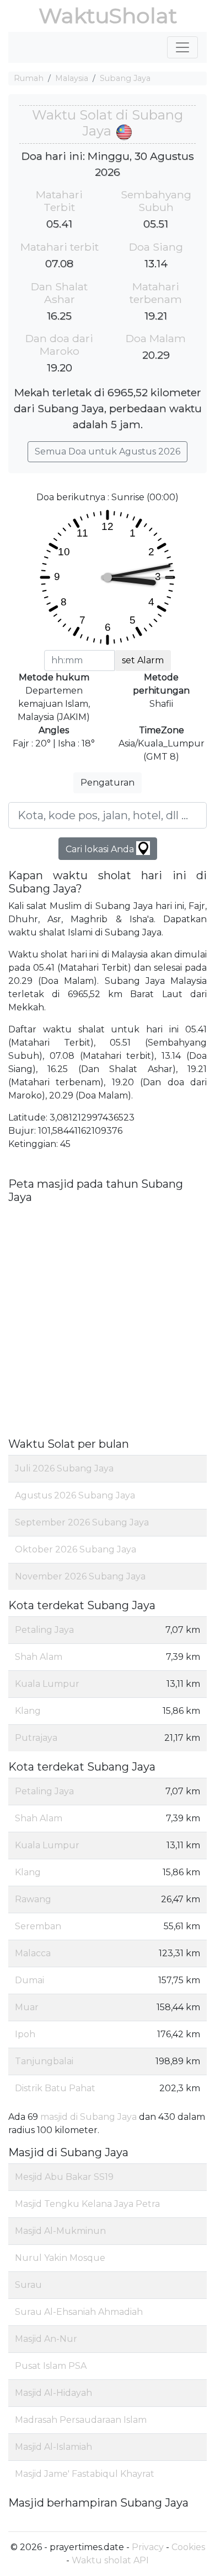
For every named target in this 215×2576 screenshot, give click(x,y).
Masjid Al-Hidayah (53, 2393)
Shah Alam (39, 1657)
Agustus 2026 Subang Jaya (75, 1495)
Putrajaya (36, 1738)
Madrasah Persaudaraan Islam (81, 2420)
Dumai (29, 1980)
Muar (27, 2007)
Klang (28, 1711)
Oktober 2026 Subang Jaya (76, 1549)
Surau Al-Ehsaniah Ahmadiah (79, 2312)
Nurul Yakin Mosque (60, 2258)
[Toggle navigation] (182, 47)
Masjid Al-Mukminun (60, 2231)
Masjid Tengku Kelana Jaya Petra (87, 2204)
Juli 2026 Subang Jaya (64, 1468)
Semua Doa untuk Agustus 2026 (108, 451)
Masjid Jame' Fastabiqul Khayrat (85, 2474)
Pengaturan (108, 783)
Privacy (148, 2547)
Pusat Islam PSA (51, 2366)
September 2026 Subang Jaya (82, 1522)
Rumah (29, 78)
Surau (28, 2285)
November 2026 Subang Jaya (80, 1576)
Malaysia (72, 78)
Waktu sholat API (110, 2560)
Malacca (33, 1953)
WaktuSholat (108, 16)
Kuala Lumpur (47, 1684)
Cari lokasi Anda (101, 849)
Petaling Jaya (44, 1630)
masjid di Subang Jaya (88, 2117)
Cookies (188, 2547)
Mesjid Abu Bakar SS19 (64, 2177)
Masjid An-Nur (46, 2339)
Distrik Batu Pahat (55, 2088)
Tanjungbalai (44, 2061)
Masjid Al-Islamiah (53, 2447)
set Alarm (143, 660)
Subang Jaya (125, 78)
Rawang (33, 1899)
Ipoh (25, 2034)
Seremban (38, 1926)
